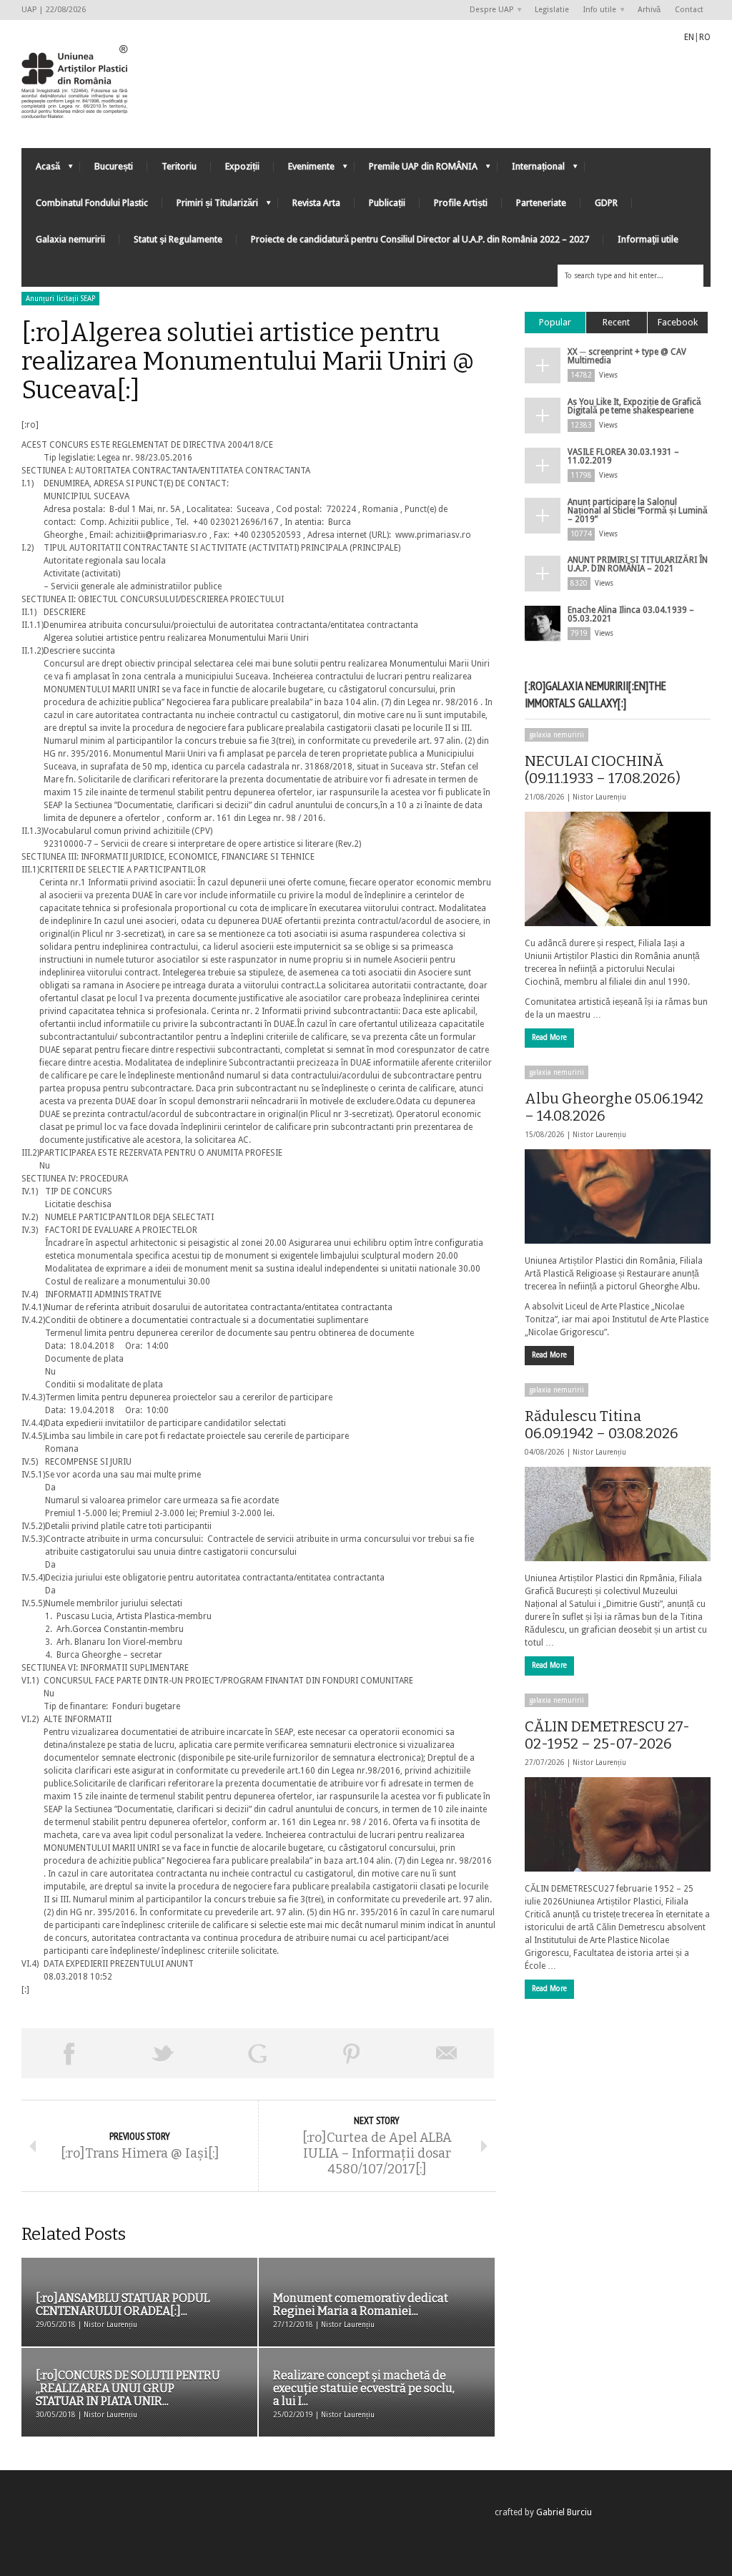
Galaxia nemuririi (70, 239)
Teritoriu (179, 166)
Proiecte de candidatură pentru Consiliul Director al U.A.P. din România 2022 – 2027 (420, 239)
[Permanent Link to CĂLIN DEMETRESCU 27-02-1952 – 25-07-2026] (618, 1824)
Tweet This (163, 2053)
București (114, 166)
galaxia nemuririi (557, 735)
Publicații (387, 203)
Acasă (41, 170)
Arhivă (649, 10)
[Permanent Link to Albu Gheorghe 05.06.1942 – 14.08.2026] (618, 1196)
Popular (555, 322)
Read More (549, 1037)
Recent (616, 322)
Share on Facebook (69, 2053)
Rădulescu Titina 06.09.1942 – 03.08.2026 (602, 1425)
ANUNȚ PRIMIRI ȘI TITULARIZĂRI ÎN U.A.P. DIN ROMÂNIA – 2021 (638, 564)
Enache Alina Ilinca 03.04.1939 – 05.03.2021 (631, 614)
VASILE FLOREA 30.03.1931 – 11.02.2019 (623, 456)
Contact (689, 10)
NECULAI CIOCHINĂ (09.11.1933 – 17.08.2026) (603, 770)
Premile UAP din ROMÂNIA (416, 170)
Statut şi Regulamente (178, 239)
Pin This (352, 2053)
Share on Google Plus (257, 2053)
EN (689, 37)
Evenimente (304, 170)
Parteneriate (541, 203)
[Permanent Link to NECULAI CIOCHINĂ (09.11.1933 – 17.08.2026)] (618, 869)
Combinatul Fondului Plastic (92, 203)
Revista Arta (316, 203)
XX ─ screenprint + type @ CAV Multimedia (627, 356)
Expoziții (242, 166)
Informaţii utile (648, 239)
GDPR (606, 203)
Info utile (596, 10)
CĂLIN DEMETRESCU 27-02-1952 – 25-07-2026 (607, 1735)
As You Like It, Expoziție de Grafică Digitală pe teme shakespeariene (634, 406)
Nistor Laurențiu (599, 797)
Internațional (531, 170)
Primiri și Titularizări (210, 206)
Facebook (678, 322)
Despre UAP (488, 10)
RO (705, 37)
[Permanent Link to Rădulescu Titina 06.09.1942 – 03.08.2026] (618, 1514)
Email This (447, 2053)
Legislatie (552, 10)
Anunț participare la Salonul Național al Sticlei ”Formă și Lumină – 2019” (638, 511)
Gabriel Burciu (564, 2512)
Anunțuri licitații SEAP (60, 299)
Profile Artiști (461, 203)
